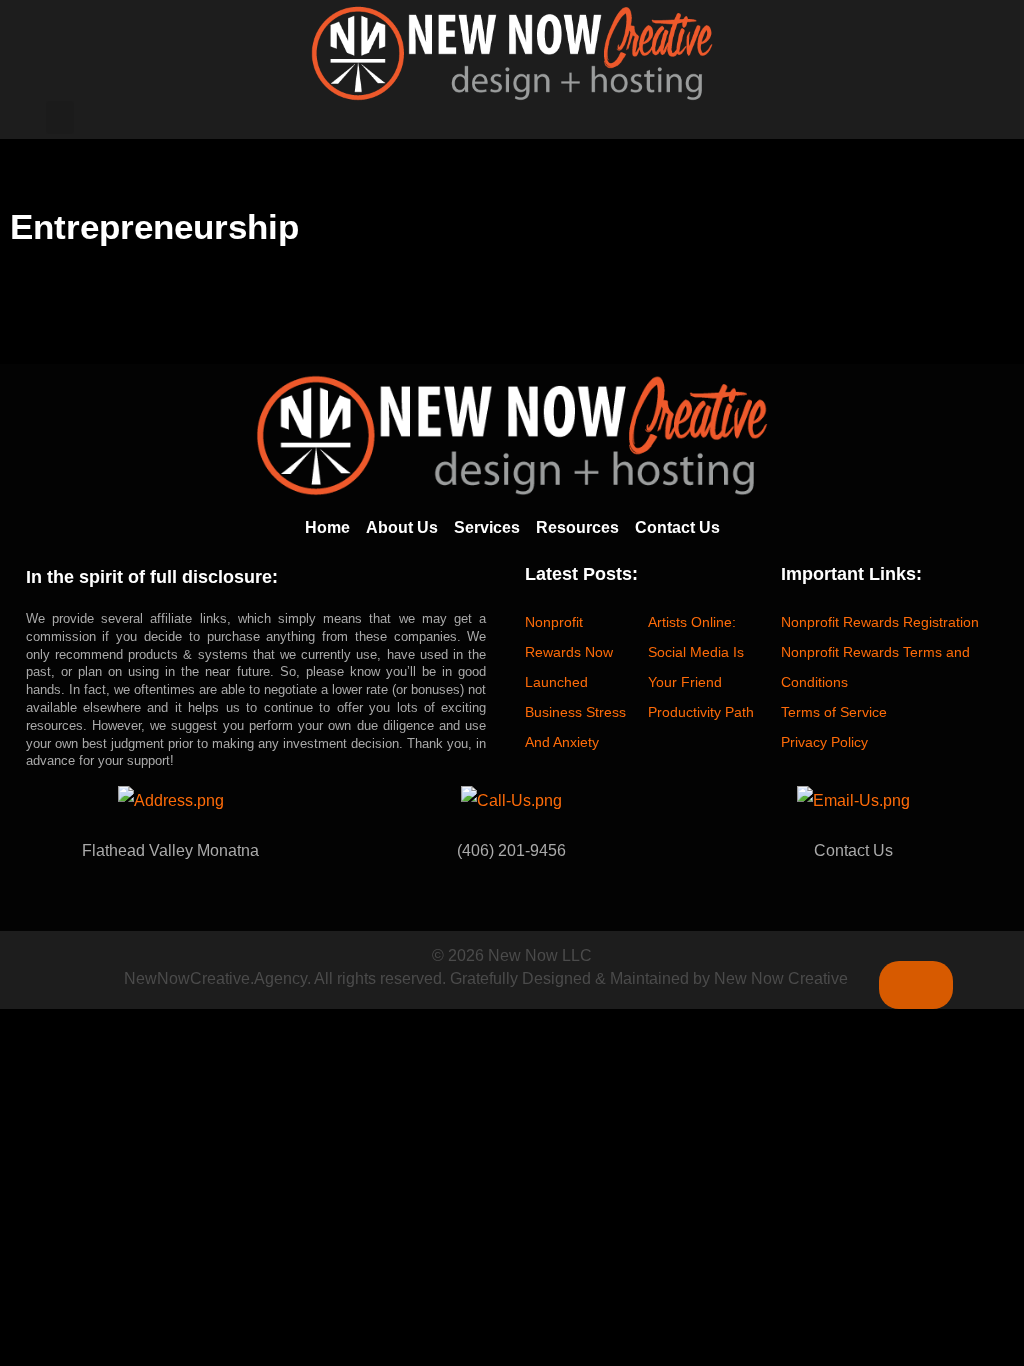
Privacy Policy (824, 742)
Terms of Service (834, 712)
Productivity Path (701, 712)
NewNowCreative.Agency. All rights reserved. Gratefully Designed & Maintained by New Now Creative (486, 978)
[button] (60, 117)
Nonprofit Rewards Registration (880, 622)
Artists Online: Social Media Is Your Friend (696, 652)
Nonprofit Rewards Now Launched (569, 652)
